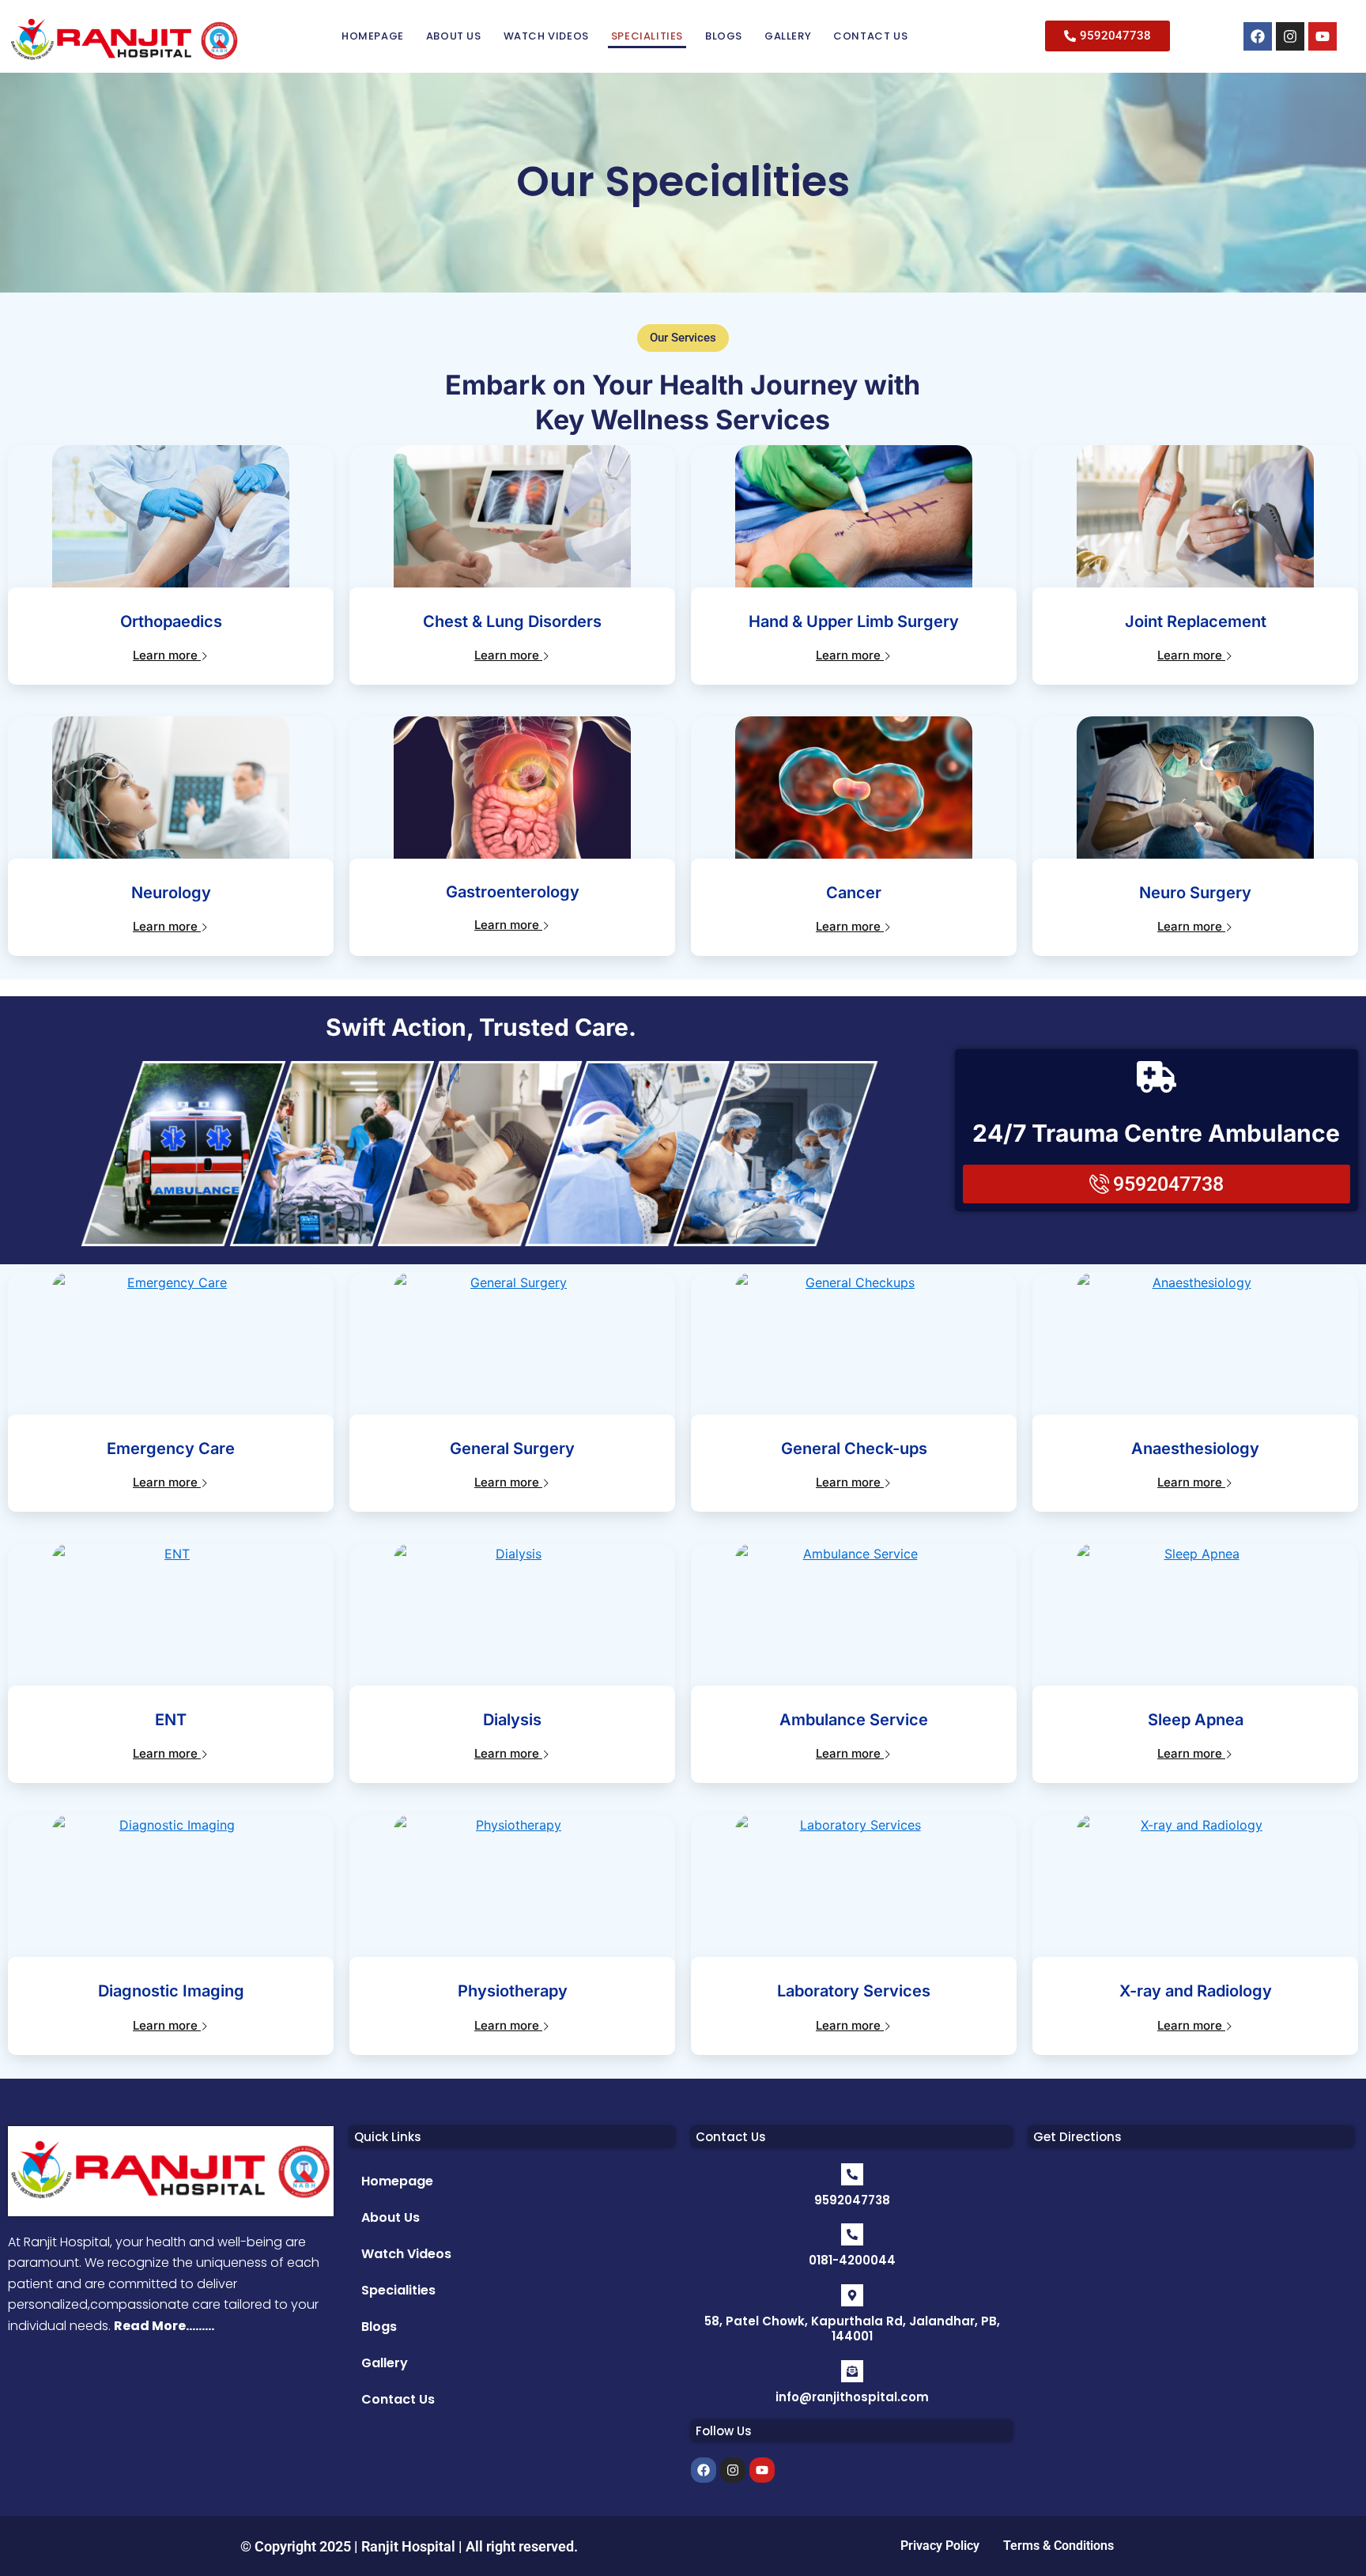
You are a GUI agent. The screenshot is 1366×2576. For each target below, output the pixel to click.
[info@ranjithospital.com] (852, 2371)
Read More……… (164, 2326)
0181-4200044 (852, 2260)
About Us (454, 36)
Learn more (167, 655)
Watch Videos (546, 36)
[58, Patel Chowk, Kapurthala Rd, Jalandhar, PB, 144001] (852, 2295)
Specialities (647, 36)
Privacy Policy (940, 2546)
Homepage (373, 36)
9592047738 (852, 2200)
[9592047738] (852, 2174)
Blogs (724, 36)
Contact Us (870, 36)
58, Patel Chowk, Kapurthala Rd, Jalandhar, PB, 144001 (852, 2329)
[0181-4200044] (852, 2234)
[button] (683, 338)
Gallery (788, 36)
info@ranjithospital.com (852, 2397)
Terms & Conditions (1058, 2546)
